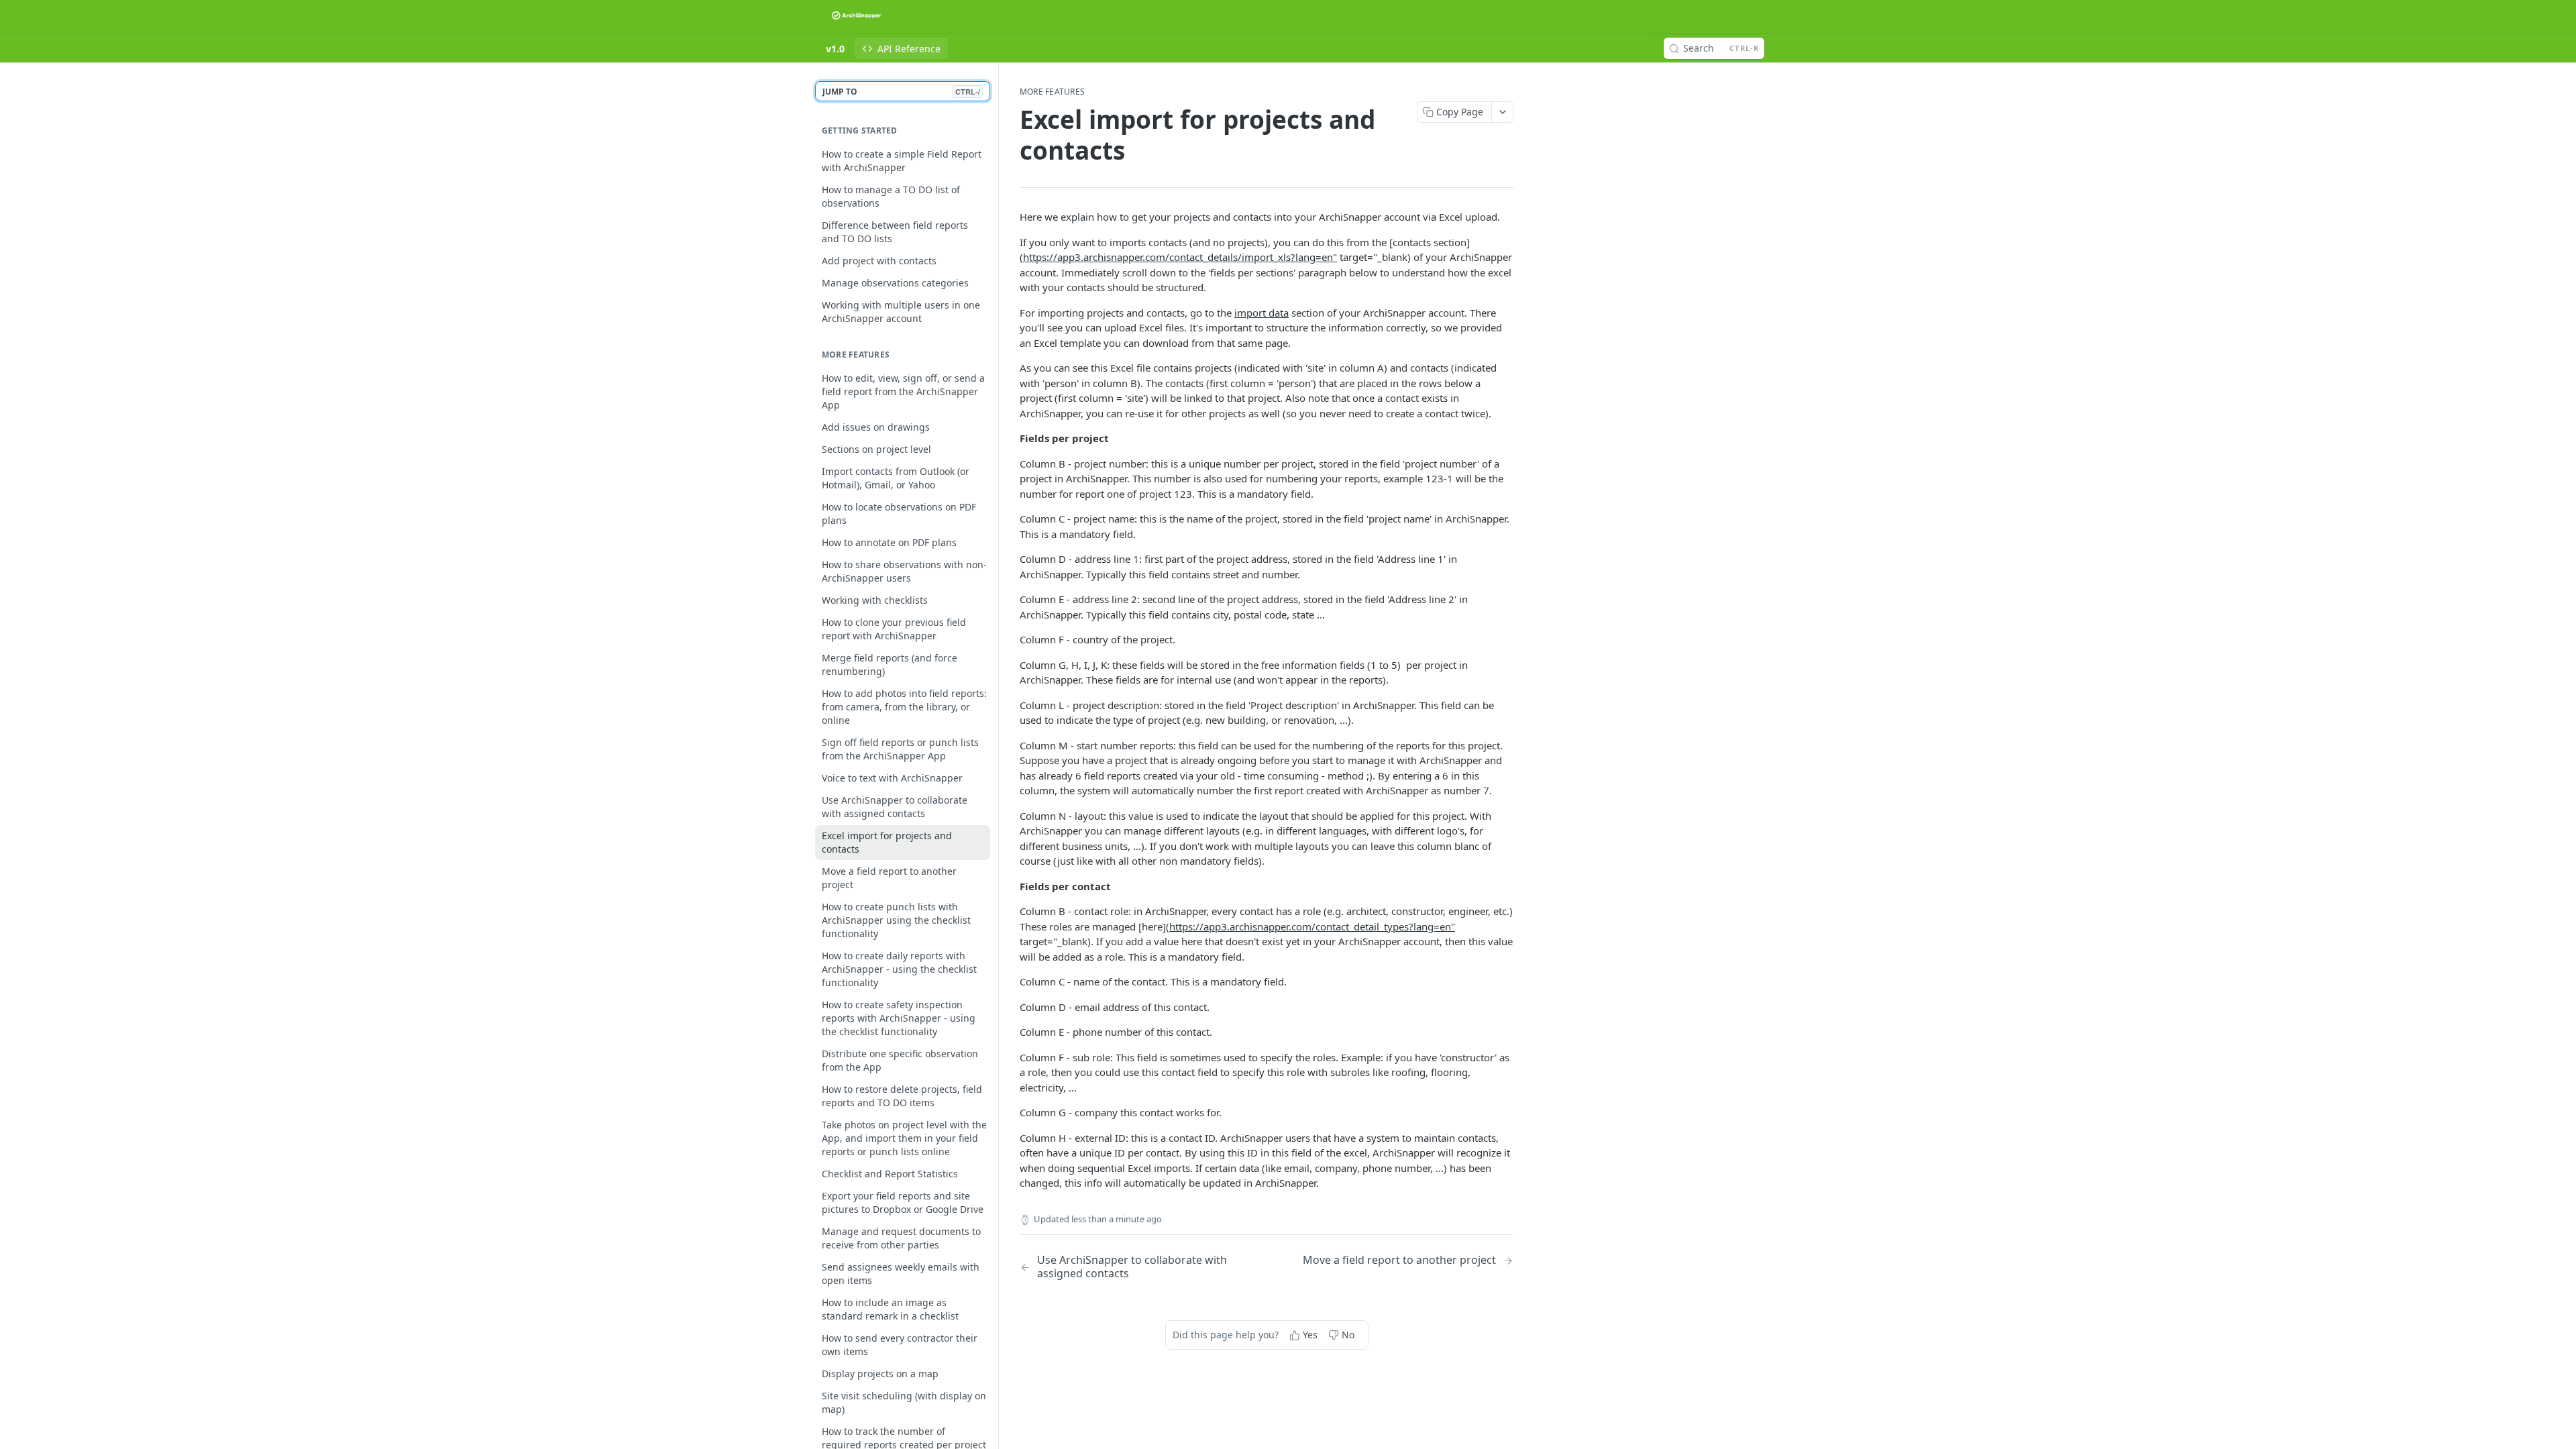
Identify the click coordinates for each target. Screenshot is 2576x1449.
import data (1262, 313)
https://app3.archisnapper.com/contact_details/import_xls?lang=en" (1180, 257)
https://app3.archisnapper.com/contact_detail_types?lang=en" (1312, 926)
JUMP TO (901, 92)
